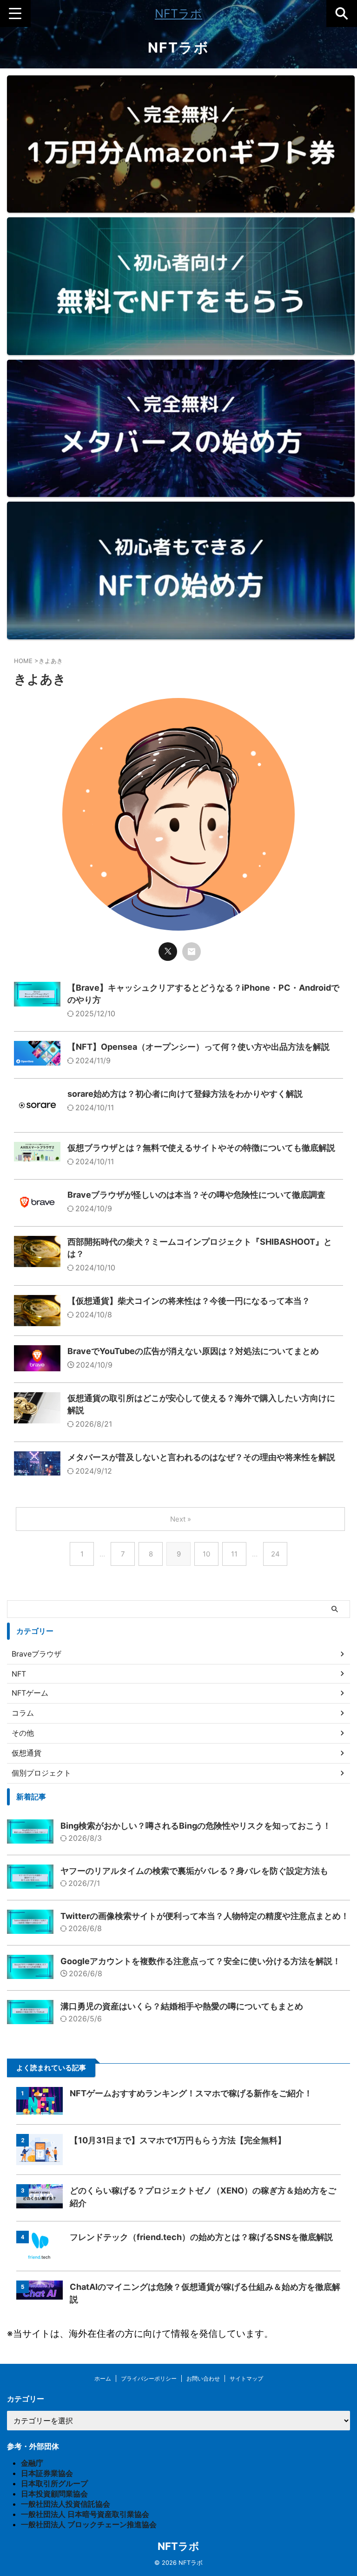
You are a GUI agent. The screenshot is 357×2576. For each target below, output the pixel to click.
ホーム (103, 2378)
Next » (181, 1519)
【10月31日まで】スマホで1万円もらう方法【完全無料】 (178, 2140)
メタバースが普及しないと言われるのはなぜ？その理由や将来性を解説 (201, 1457)
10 (206, 1554)
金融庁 (32, 2463)
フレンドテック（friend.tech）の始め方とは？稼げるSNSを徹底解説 (201, 2237)
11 (234, 1554)
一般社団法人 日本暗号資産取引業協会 (85, 2514)
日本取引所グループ (54, 2483)
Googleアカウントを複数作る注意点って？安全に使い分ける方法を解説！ (201, 1961)
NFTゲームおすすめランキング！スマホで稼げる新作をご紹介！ (191, 2093)
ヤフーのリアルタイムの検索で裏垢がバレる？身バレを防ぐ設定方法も (194, 1871)
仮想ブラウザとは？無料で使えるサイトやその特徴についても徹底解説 (201, 1148)
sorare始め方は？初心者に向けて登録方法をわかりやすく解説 (185, 1094)
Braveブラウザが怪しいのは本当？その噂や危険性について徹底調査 (196, 1195)
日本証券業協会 (47, 2473)
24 (275, 1554)
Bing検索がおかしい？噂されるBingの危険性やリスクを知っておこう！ (196, 1826)
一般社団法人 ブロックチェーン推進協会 (89, 2524)
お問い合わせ (203, 2378)
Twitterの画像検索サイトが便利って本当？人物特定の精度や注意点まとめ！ (205, 1916)
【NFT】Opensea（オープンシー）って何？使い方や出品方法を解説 (198, 1047)
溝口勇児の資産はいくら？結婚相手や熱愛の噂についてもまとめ (182, 2006)
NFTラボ (178, 13)
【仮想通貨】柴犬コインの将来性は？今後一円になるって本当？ (189, 1301)
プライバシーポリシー (149, 2378)
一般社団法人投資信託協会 (66, 2504)
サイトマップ (246, 2378)
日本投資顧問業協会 (54, 2494)
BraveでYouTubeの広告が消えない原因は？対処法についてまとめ (193, 1351)
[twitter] (168, 952)
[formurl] (192, 952)
